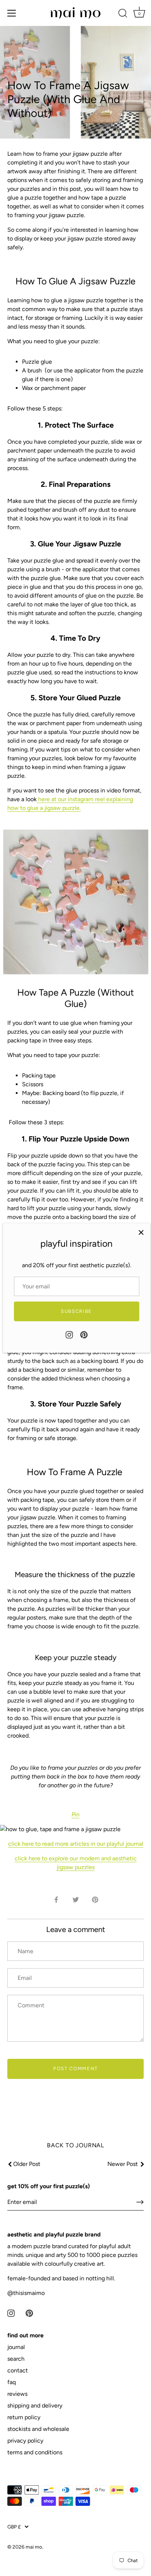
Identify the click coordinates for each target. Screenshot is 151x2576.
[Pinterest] (84, 1334)
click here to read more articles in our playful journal (76, 1844)
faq (12, 2382)
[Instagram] (69, 1334)
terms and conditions (35, 2452)
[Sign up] (140, 2202)
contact (18, 2370)
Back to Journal (75, 2145)
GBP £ (14, 2527)
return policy (24, 2417)
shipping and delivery (35, 2405)
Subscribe (76, 1311)
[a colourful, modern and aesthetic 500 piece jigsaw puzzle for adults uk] (75, 902)
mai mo (34, 2547)
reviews (17, 2394)
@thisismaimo (26, 2293)
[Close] (141, 1232)
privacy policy (25, 2441)
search (16, 2359)
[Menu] (12, 13)
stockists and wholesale (38, 2429)
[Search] (123, 14)
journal (16, 2347)
